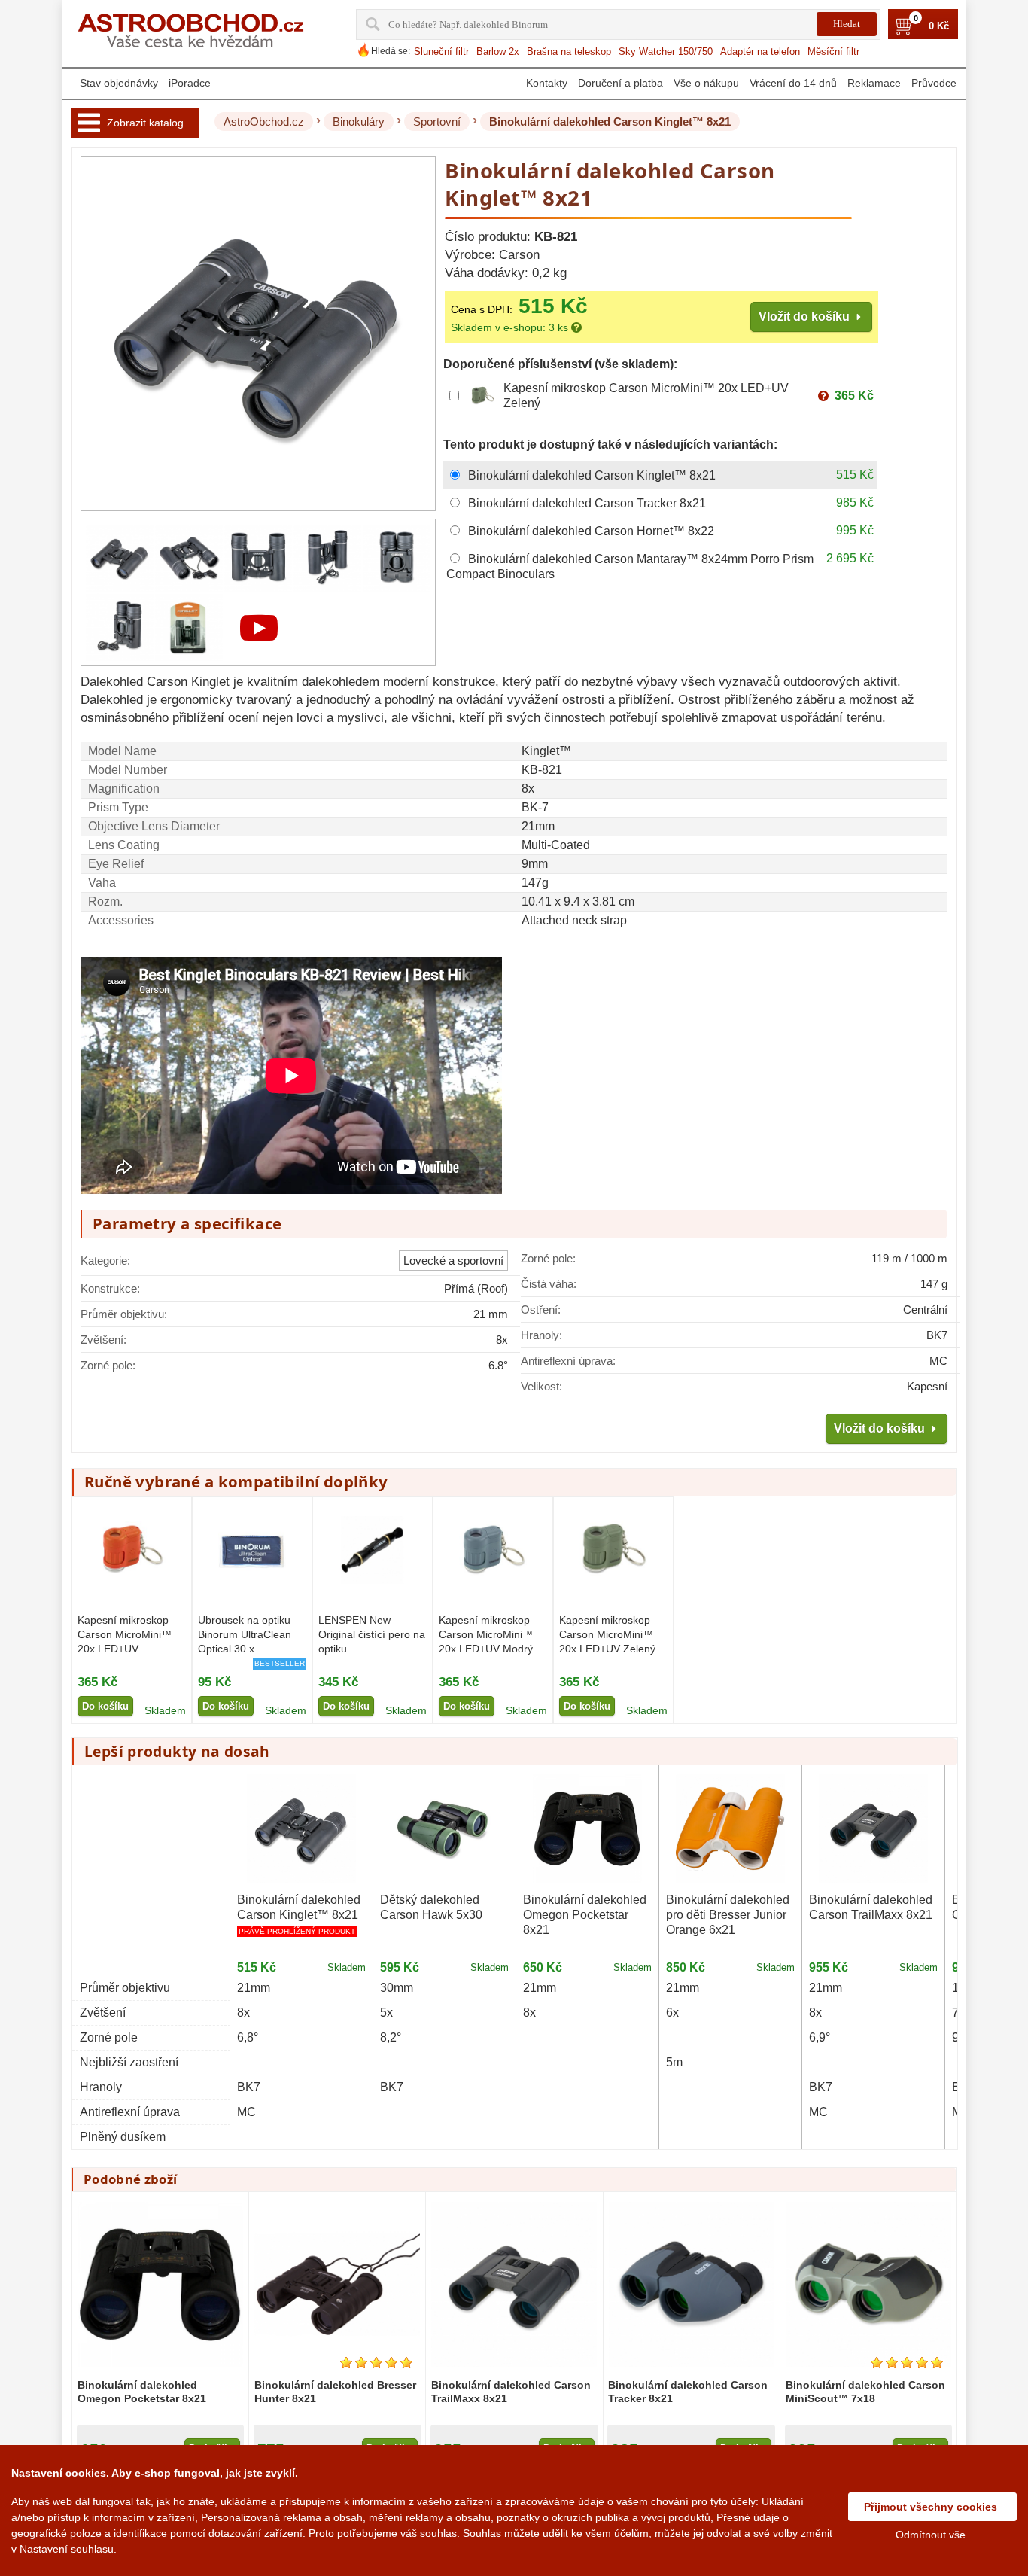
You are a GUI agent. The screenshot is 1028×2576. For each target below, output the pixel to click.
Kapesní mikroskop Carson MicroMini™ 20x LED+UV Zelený (607, 1634)
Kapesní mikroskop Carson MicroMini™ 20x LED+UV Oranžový (125, 1636)
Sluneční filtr (441, 52)
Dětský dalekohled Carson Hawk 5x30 (431, 1907)
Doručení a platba (620, 83)
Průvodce (934, 83)
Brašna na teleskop (569, 52)
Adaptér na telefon (760, 52)
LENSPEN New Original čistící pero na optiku (372, 1634)
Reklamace (874, 83)
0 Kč (939, 26)
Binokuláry (359, 122)
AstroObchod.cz (264, 122)
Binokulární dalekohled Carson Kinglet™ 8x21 (299, 1907)
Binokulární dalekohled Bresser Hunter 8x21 (335, 2392)
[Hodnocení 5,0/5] (376, 2363)
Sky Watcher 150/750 (666, 52)
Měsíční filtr (833, 52)
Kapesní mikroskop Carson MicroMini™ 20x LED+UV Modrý (486, 1634)
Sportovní (437, 122)
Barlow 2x (498, 52)
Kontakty (547, 83)
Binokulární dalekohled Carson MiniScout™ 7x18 (865, 2392)
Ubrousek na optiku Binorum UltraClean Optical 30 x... (245, 1634)
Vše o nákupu (706, 83)
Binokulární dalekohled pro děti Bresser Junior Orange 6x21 (728, 1915)
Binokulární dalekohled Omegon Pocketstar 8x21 (585, 1915)
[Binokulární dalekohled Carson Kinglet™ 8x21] (120, 558)
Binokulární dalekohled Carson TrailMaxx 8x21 (871, 1907)
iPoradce (190, 83)
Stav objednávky (119, 83)
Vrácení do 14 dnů (793, 83)
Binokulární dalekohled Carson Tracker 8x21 (688, 2392)
